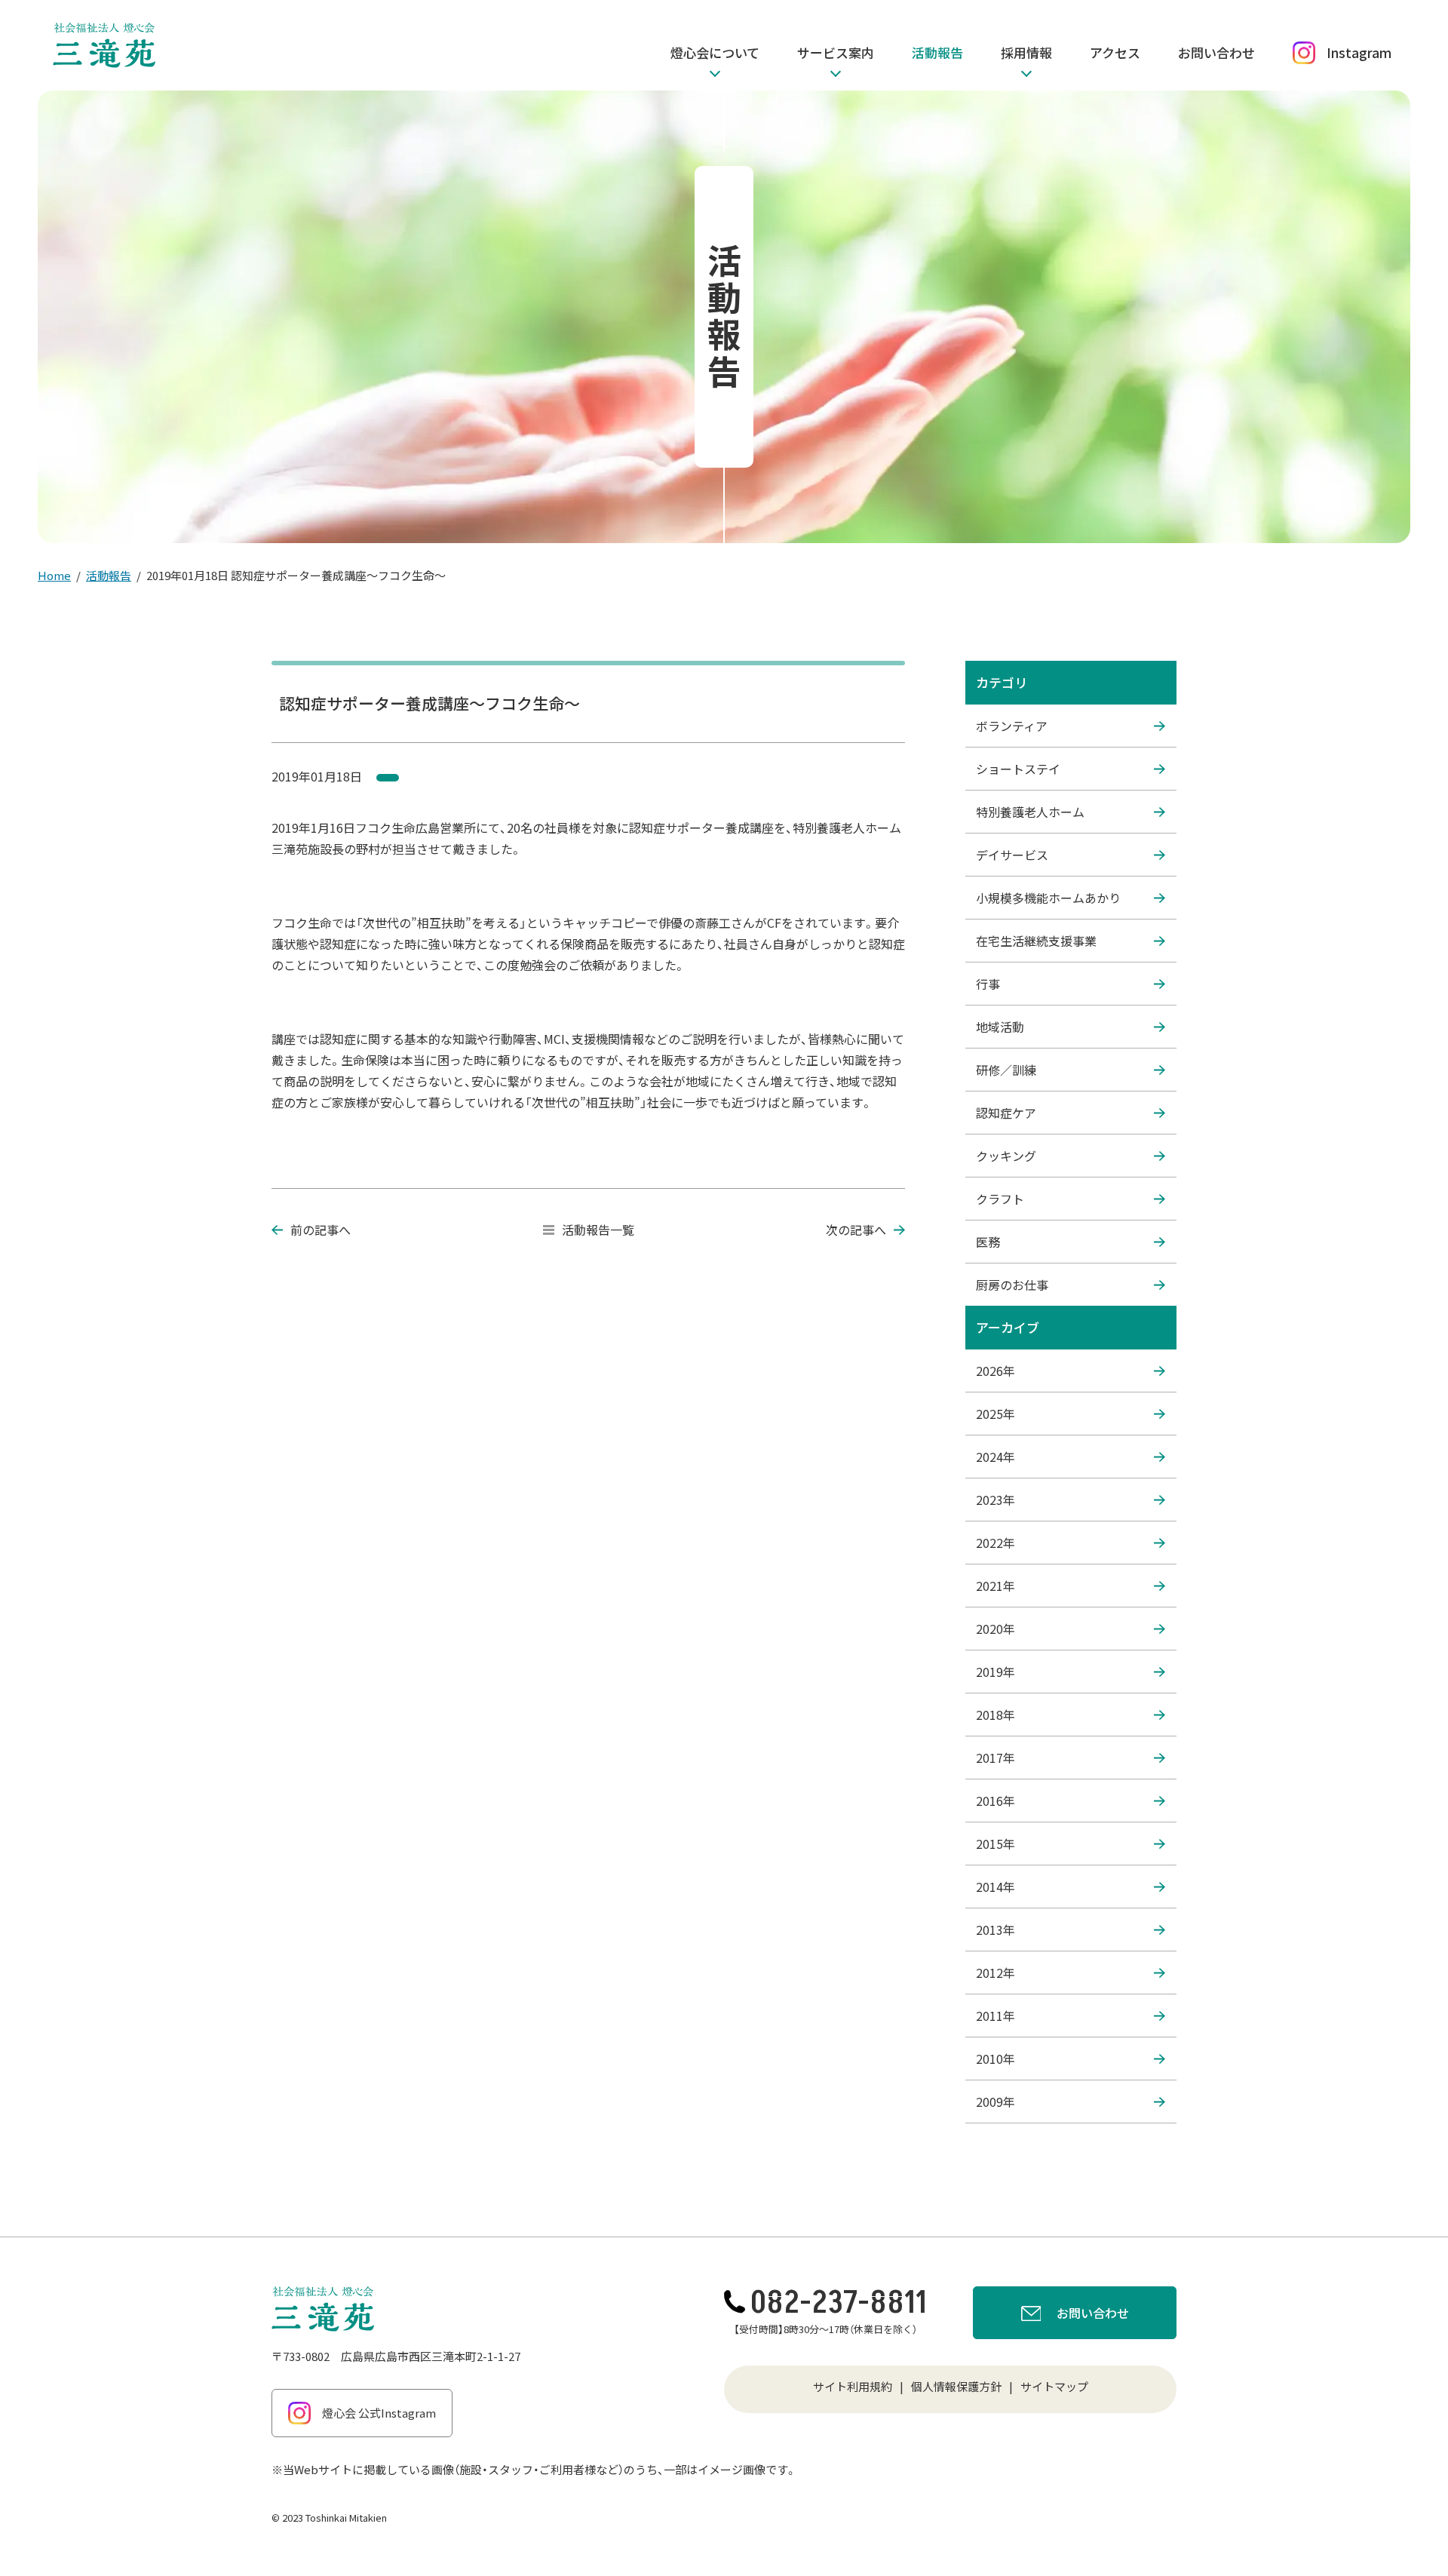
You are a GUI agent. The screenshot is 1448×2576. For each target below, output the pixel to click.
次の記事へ (856, 1230)
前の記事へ (321, 1230)
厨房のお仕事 (1012, 1285)
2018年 (995, 1715)
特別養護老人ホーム (1030, 812)
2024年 (995, 1457)
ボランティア (1012, 726)
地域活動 (1000, 1027)
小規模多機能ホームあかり (1048, 898)
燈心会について (715, 52)
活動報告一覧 (598, 1230)
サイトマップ (1054, 2386)
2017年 (995, 1758)
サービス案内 (836, 52)
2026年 (995, 1371)
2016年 (995, 1801)
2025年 (995, 1414)
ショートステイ (1018, 769)
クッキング (1006, 1156)
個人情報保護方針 (956, 2386)
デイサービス (1012, 855)
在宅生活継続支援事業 (1036, 941)
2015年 (995, 1844)
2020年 (995, 1629)
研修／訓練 (1006, 1070)
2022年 (995, 1543)
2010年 (995, 2059)
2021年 (995, 1586)
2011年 (995, 2016)
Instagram (1359, 52)
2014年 (995, 1887)
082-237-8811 (839, 2303)
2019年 (995, 1672)
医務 (988, 1242)
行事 (988, 984)
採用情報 (1026, 52)
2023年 (995, 1500)
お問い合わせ (1216, 52)
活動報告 (937, 52)
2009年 (995, 2102)
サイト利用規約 (853, 2386)
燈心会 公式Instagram (379, 2413)
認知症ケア (1006, 1113)
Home (54, 575)
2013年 (995, 1930)
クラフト (1000, 1199)
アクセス (1115, 52)
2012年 (995, 1973)
